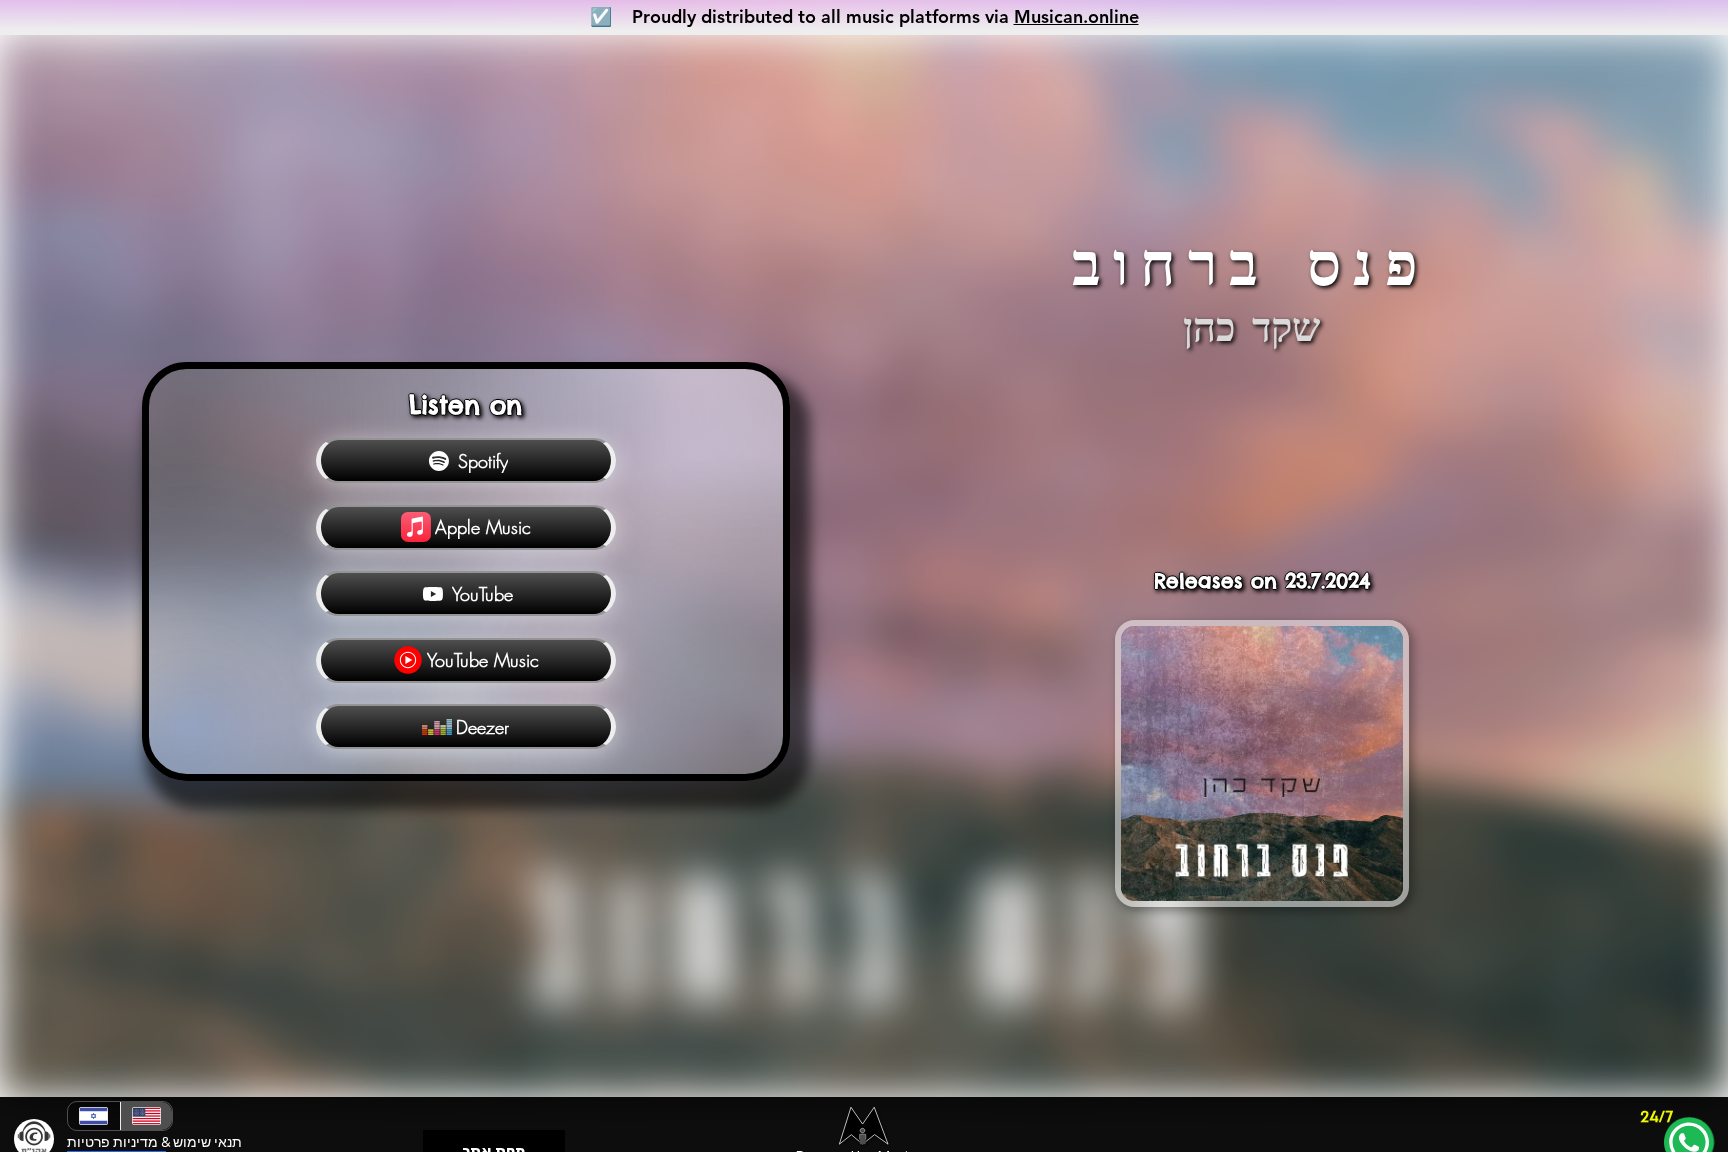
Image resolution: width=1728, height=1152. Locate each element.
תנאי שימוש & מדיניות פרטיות (154, 1142)
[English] (146, 1116)
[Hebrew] (93, 1116)
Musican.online (1076, 16)
